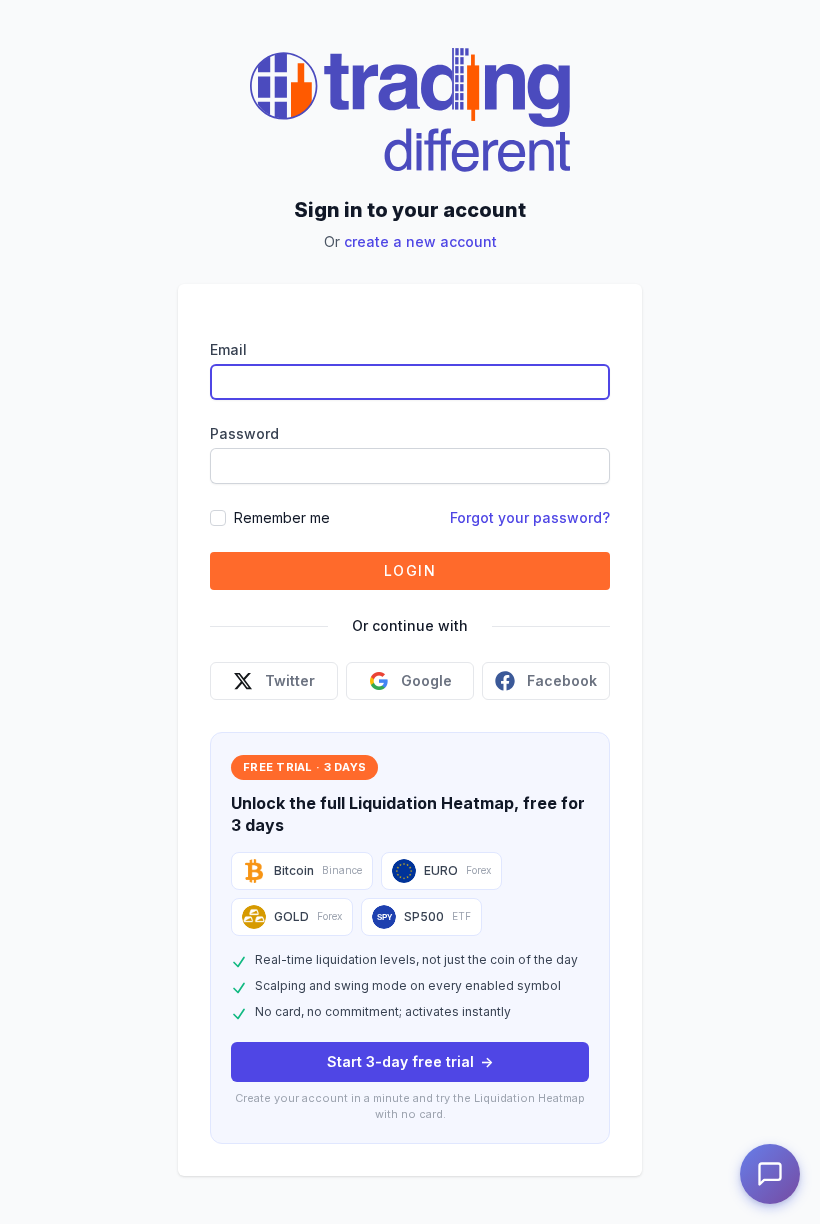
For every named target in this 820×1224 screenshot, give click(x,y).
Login (410, 570)
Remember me (282, 517)
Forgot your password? (530, 517)
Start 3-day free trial (410, 1061)
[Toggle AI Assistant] (770, 1174)
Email (228, 349)
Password (244, 433)
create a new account (420, 241)
